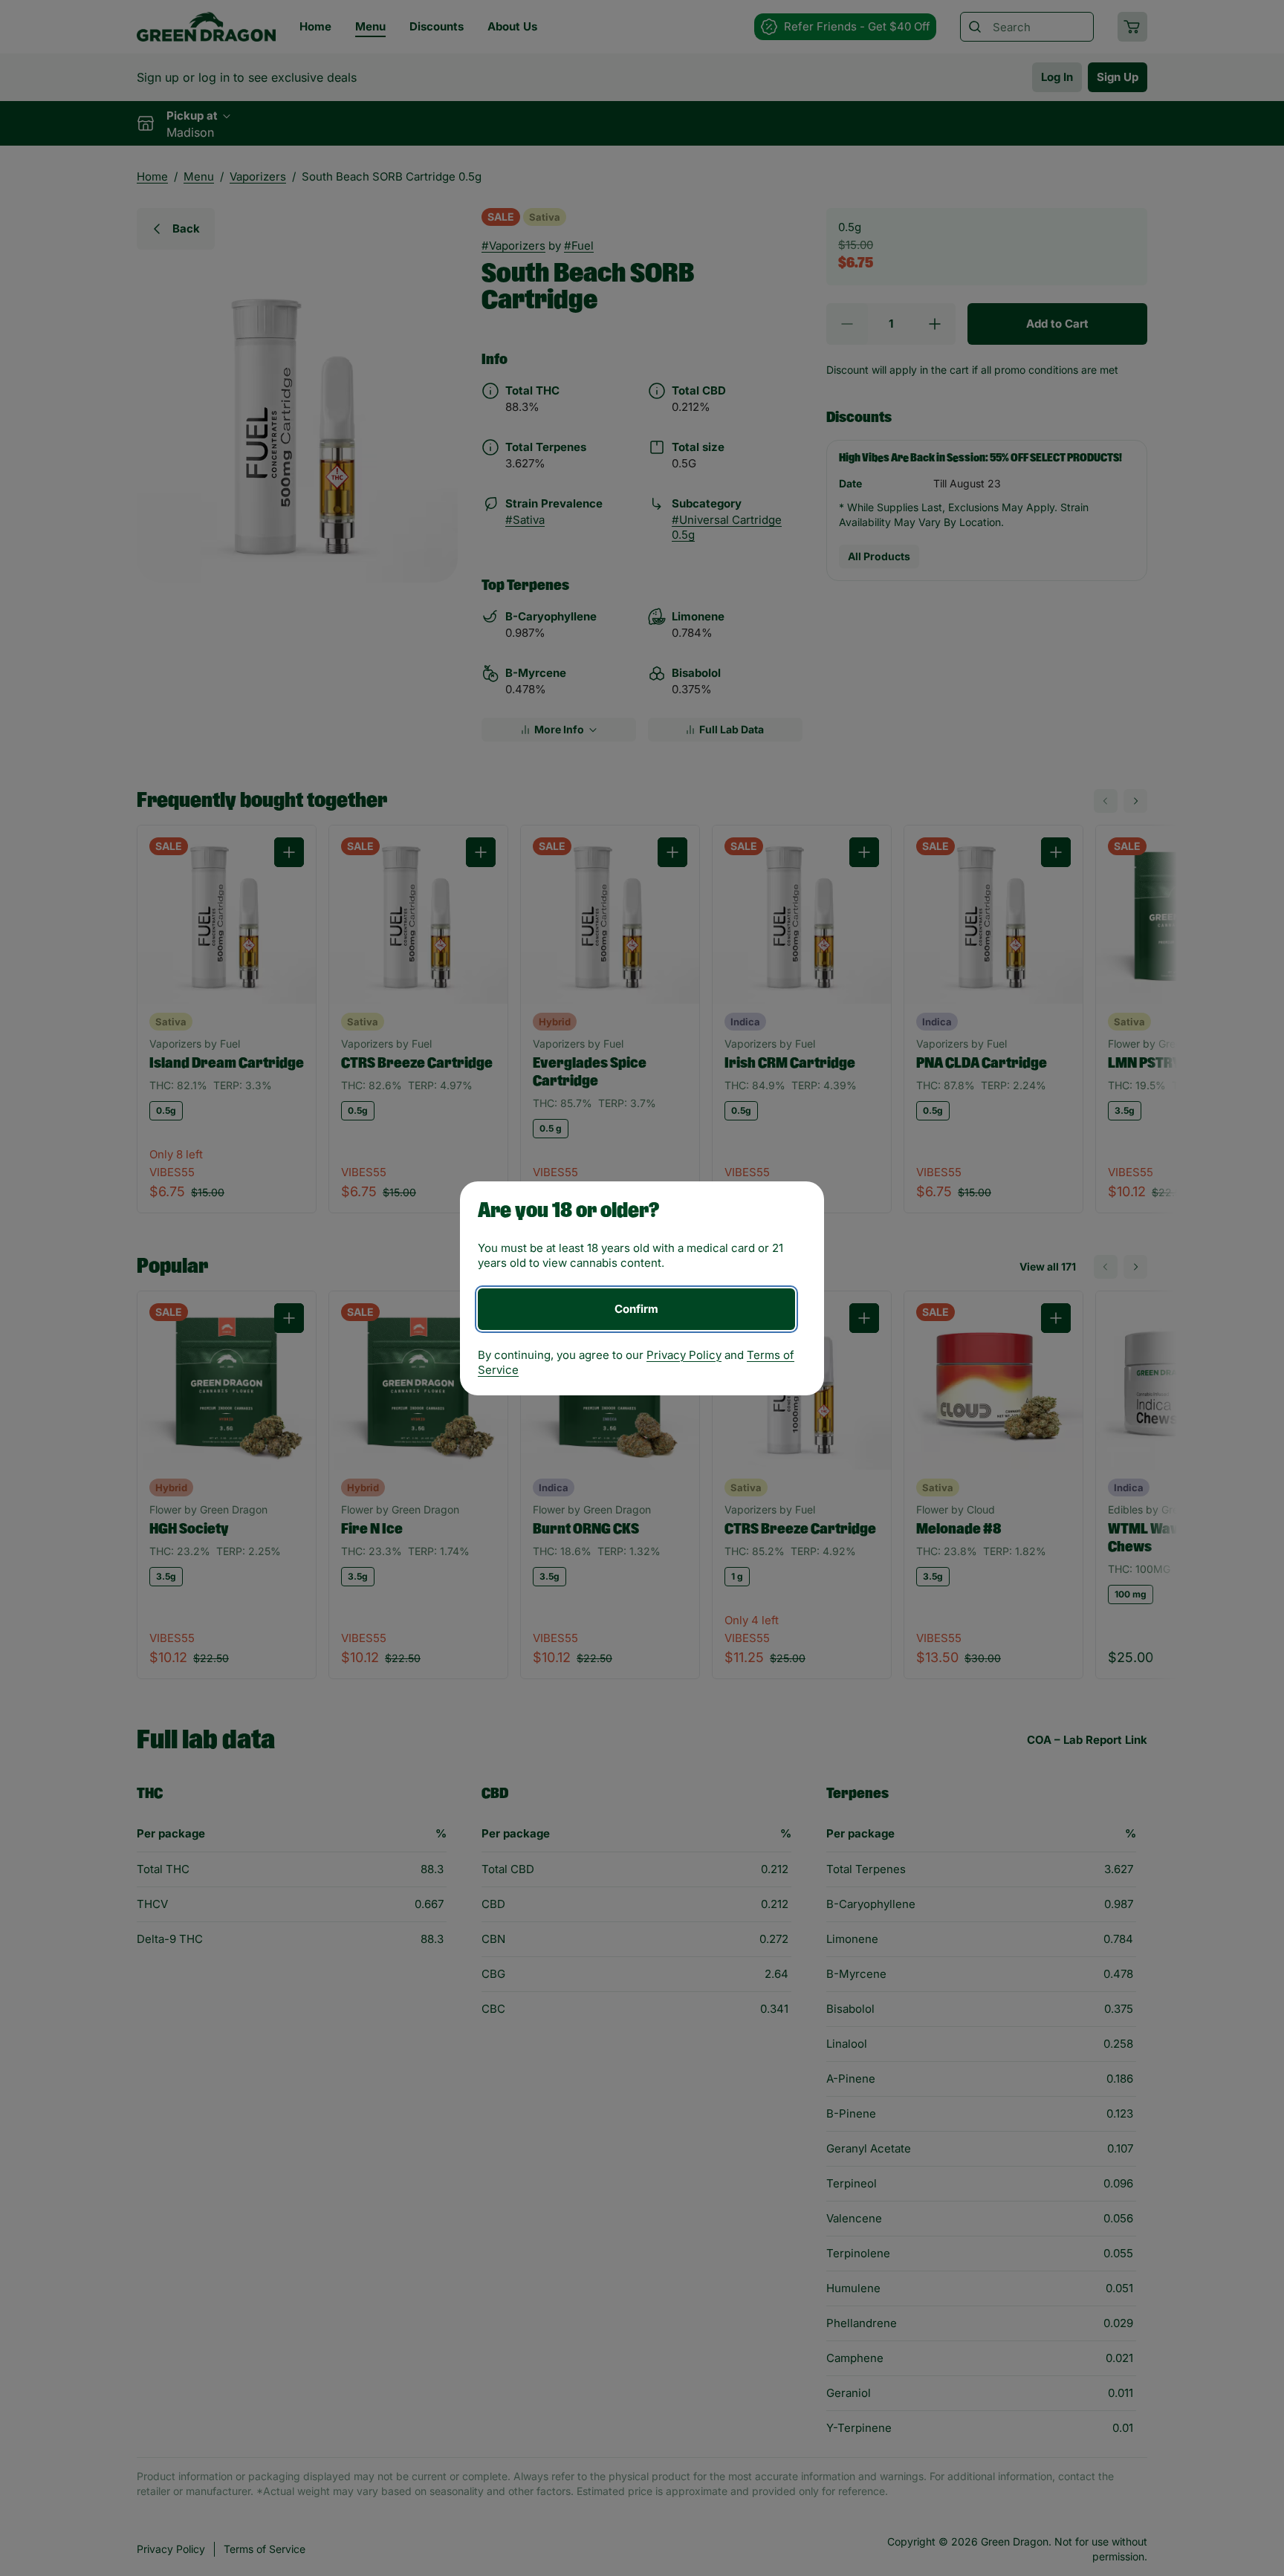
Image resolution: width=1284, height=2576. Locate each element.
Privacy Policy (684, 1355)
